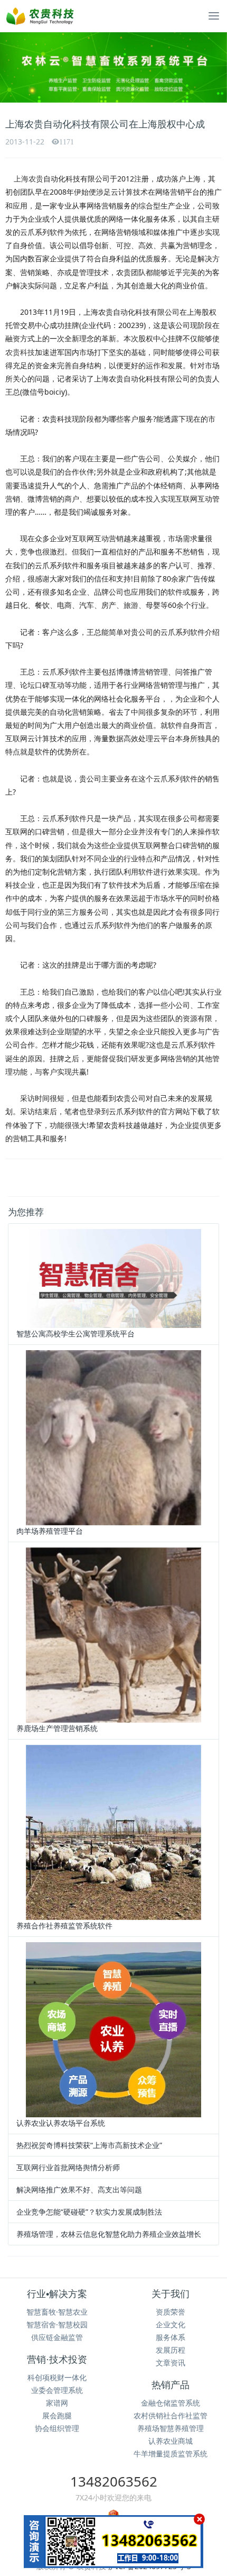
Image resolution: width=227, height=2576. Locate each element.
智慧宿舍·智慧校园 (57, 2324)
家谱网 (57, 2403)
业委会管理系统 (57, 2390)
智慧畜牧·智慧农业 (57, 2312)
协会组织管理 (57, 2428)
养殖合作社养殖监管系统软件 (64, 1926)
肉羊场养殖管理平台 (50, 1531)
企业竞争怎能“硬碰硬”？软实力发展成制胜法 (89, 2212)
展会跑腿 (57, 2415)
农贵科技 (20, 352)
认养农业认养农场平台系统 (61, 2123)
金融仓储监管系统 (171, 2403)
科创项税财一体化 (57, 2377)
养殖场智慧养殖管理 (171, 2428)
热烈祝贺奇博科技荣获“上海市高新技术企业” (89, 2145)
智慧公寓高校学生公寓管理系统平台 (75, 1333)
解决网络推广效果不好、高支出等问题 (79, 2190)
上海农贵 (29, 179)
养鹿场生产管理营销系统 (57, 1728)
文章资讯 (171, 2363)
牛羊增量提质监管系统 (171, 2454)
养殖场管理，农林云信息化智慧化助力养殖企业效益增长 (109, 2234)
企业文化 (171, 2324)
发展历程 (171, 2350)
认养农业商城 (171, 2441)
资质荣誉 (171, 2312)
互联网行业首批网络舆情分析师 (68, 2167)
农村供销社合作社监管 (171, 2415)
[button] (17, 67)
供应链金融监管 (57, 2337)
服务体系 (171, 2337)
